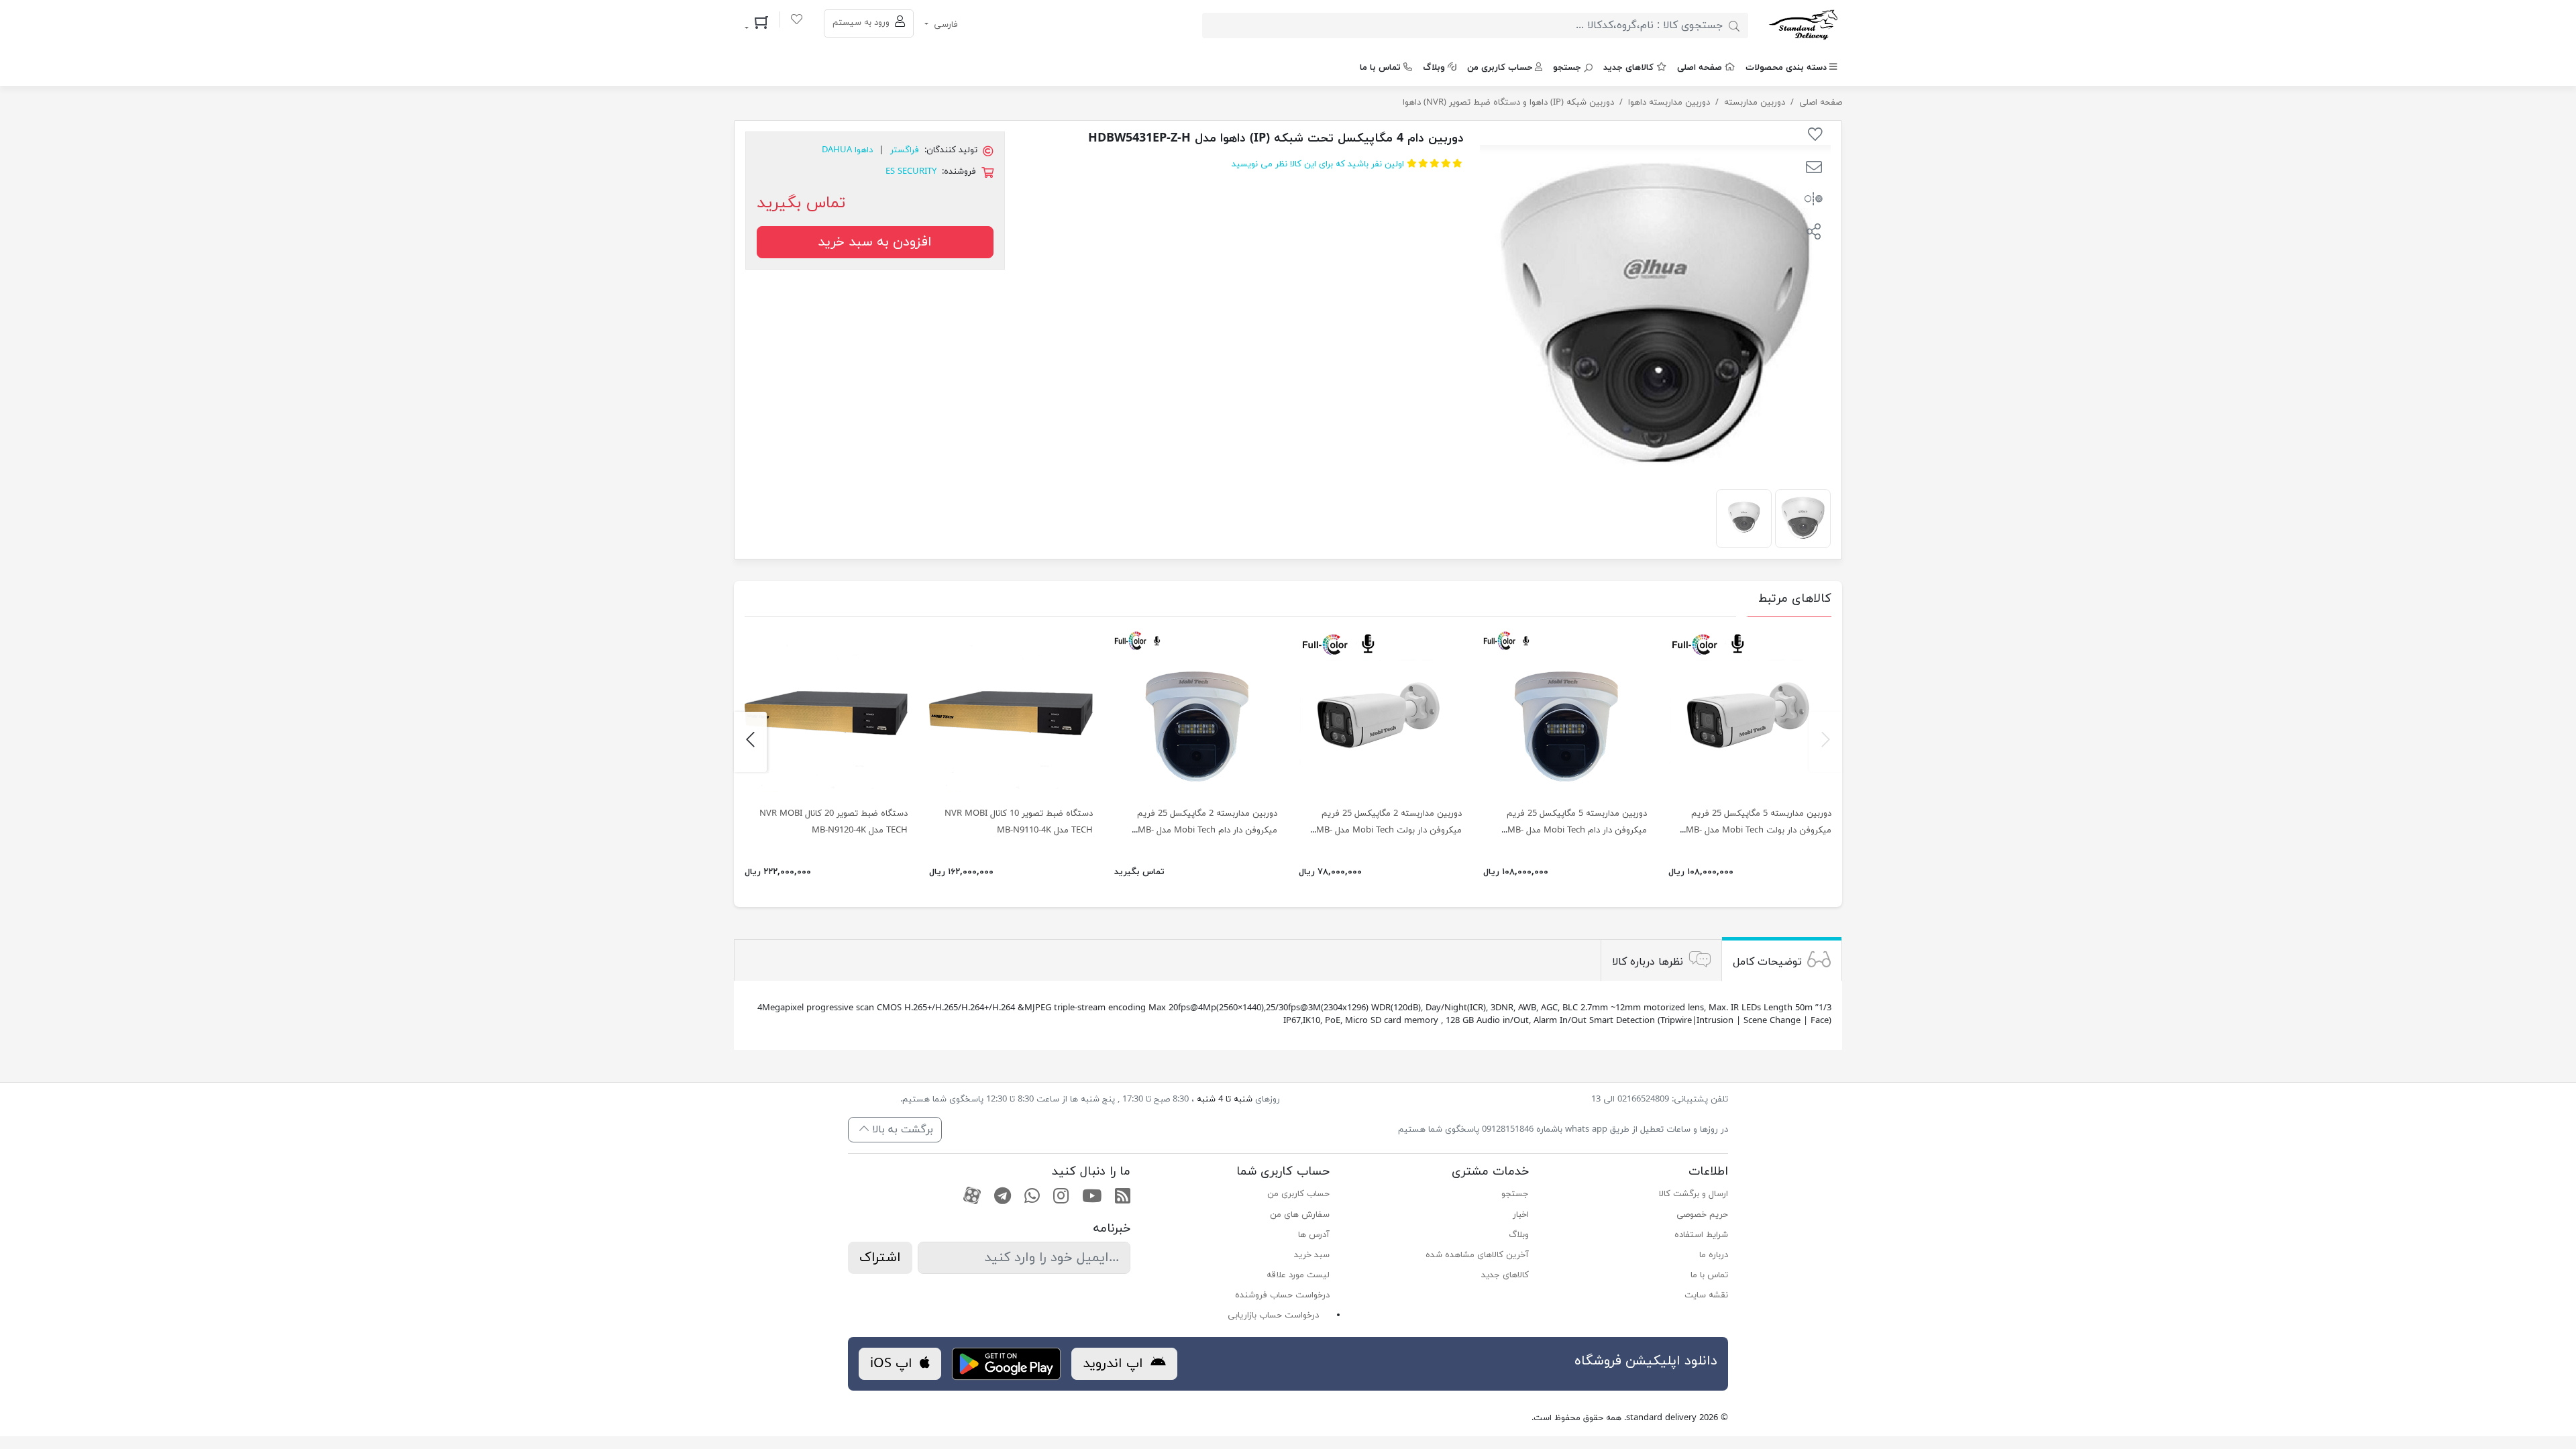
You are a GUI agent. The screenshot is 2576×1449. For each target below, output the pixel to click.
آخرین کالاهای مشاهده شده (1477, 1255)
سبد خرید (1312, 1255)
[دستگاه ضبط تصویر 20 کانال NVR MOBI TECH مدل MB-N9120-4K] (826, 713)
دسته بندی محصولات (1786, 68)
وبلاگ (1434, 68)
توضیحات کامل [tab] (1767, 962)
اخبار (1521, 1215)
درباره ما (1714, 1255)
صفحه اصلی (1700, 68)
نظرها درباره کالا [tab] (1648, 962)
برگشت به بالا (901, 1130)
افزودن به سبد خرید (875, 242)
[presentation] (1826, 742)
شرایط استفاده (1701, 1235)
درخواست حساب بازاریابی (1273, 1316)
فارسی (945, 25)
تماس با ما (1380, 68)
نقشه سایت (1706, 1295)
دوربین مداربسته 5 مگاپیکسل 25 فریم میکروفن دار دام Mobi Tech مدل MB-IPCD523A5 (1577, 830)
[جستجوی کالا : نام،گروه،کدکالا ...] (1734, 25)
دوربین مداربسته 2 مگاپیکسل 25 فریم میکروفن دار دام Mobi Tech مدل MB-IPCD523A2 (1207, 830)
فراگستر (905, 150)
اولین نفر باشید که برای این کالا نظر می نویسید (1318, 164)
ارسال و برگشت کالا (1694, 1194)
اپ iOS (893, 1364)
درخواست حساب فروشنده (1282, 1295)
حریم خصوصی (1702, 1215)
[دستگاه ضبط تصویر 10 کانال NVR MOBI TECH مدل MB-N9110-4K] (1011, 713)
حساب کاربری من (1500, 68)
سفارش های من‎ (1300, 1215)
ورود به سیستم (862, 23)
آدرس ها (1314, 1235)
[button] (1814, 169)
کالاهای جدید (1628, 68)
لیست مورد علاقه (1298, 1275)
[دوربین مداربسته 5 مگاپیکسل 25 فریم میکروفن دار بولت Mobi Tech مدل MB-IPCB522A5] (1750, 713)
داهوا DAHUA (847, 150)
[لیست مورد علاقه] (797, 21)
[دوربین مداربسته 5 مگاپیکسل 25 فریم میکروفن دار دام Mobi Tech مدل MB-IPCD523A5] (1565, 713)
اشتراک (880, 1258)
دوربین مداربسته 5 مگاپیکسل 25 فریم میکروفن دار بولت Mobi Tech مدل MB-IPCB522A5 (1759, 830)
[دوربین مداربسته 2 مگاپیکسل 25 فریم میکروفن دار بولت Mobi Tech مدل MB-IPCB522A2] (1380, 713)
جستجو (1567, 68)
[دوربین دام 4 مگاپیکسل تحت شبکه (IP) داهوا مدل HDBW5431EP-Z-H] (1803, 517)
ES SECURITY (911, 172)
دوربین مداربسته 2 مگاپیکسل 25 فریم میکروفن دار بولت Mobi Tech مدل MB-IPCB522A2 (1389, 830)
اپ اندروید (1115, 1364)
